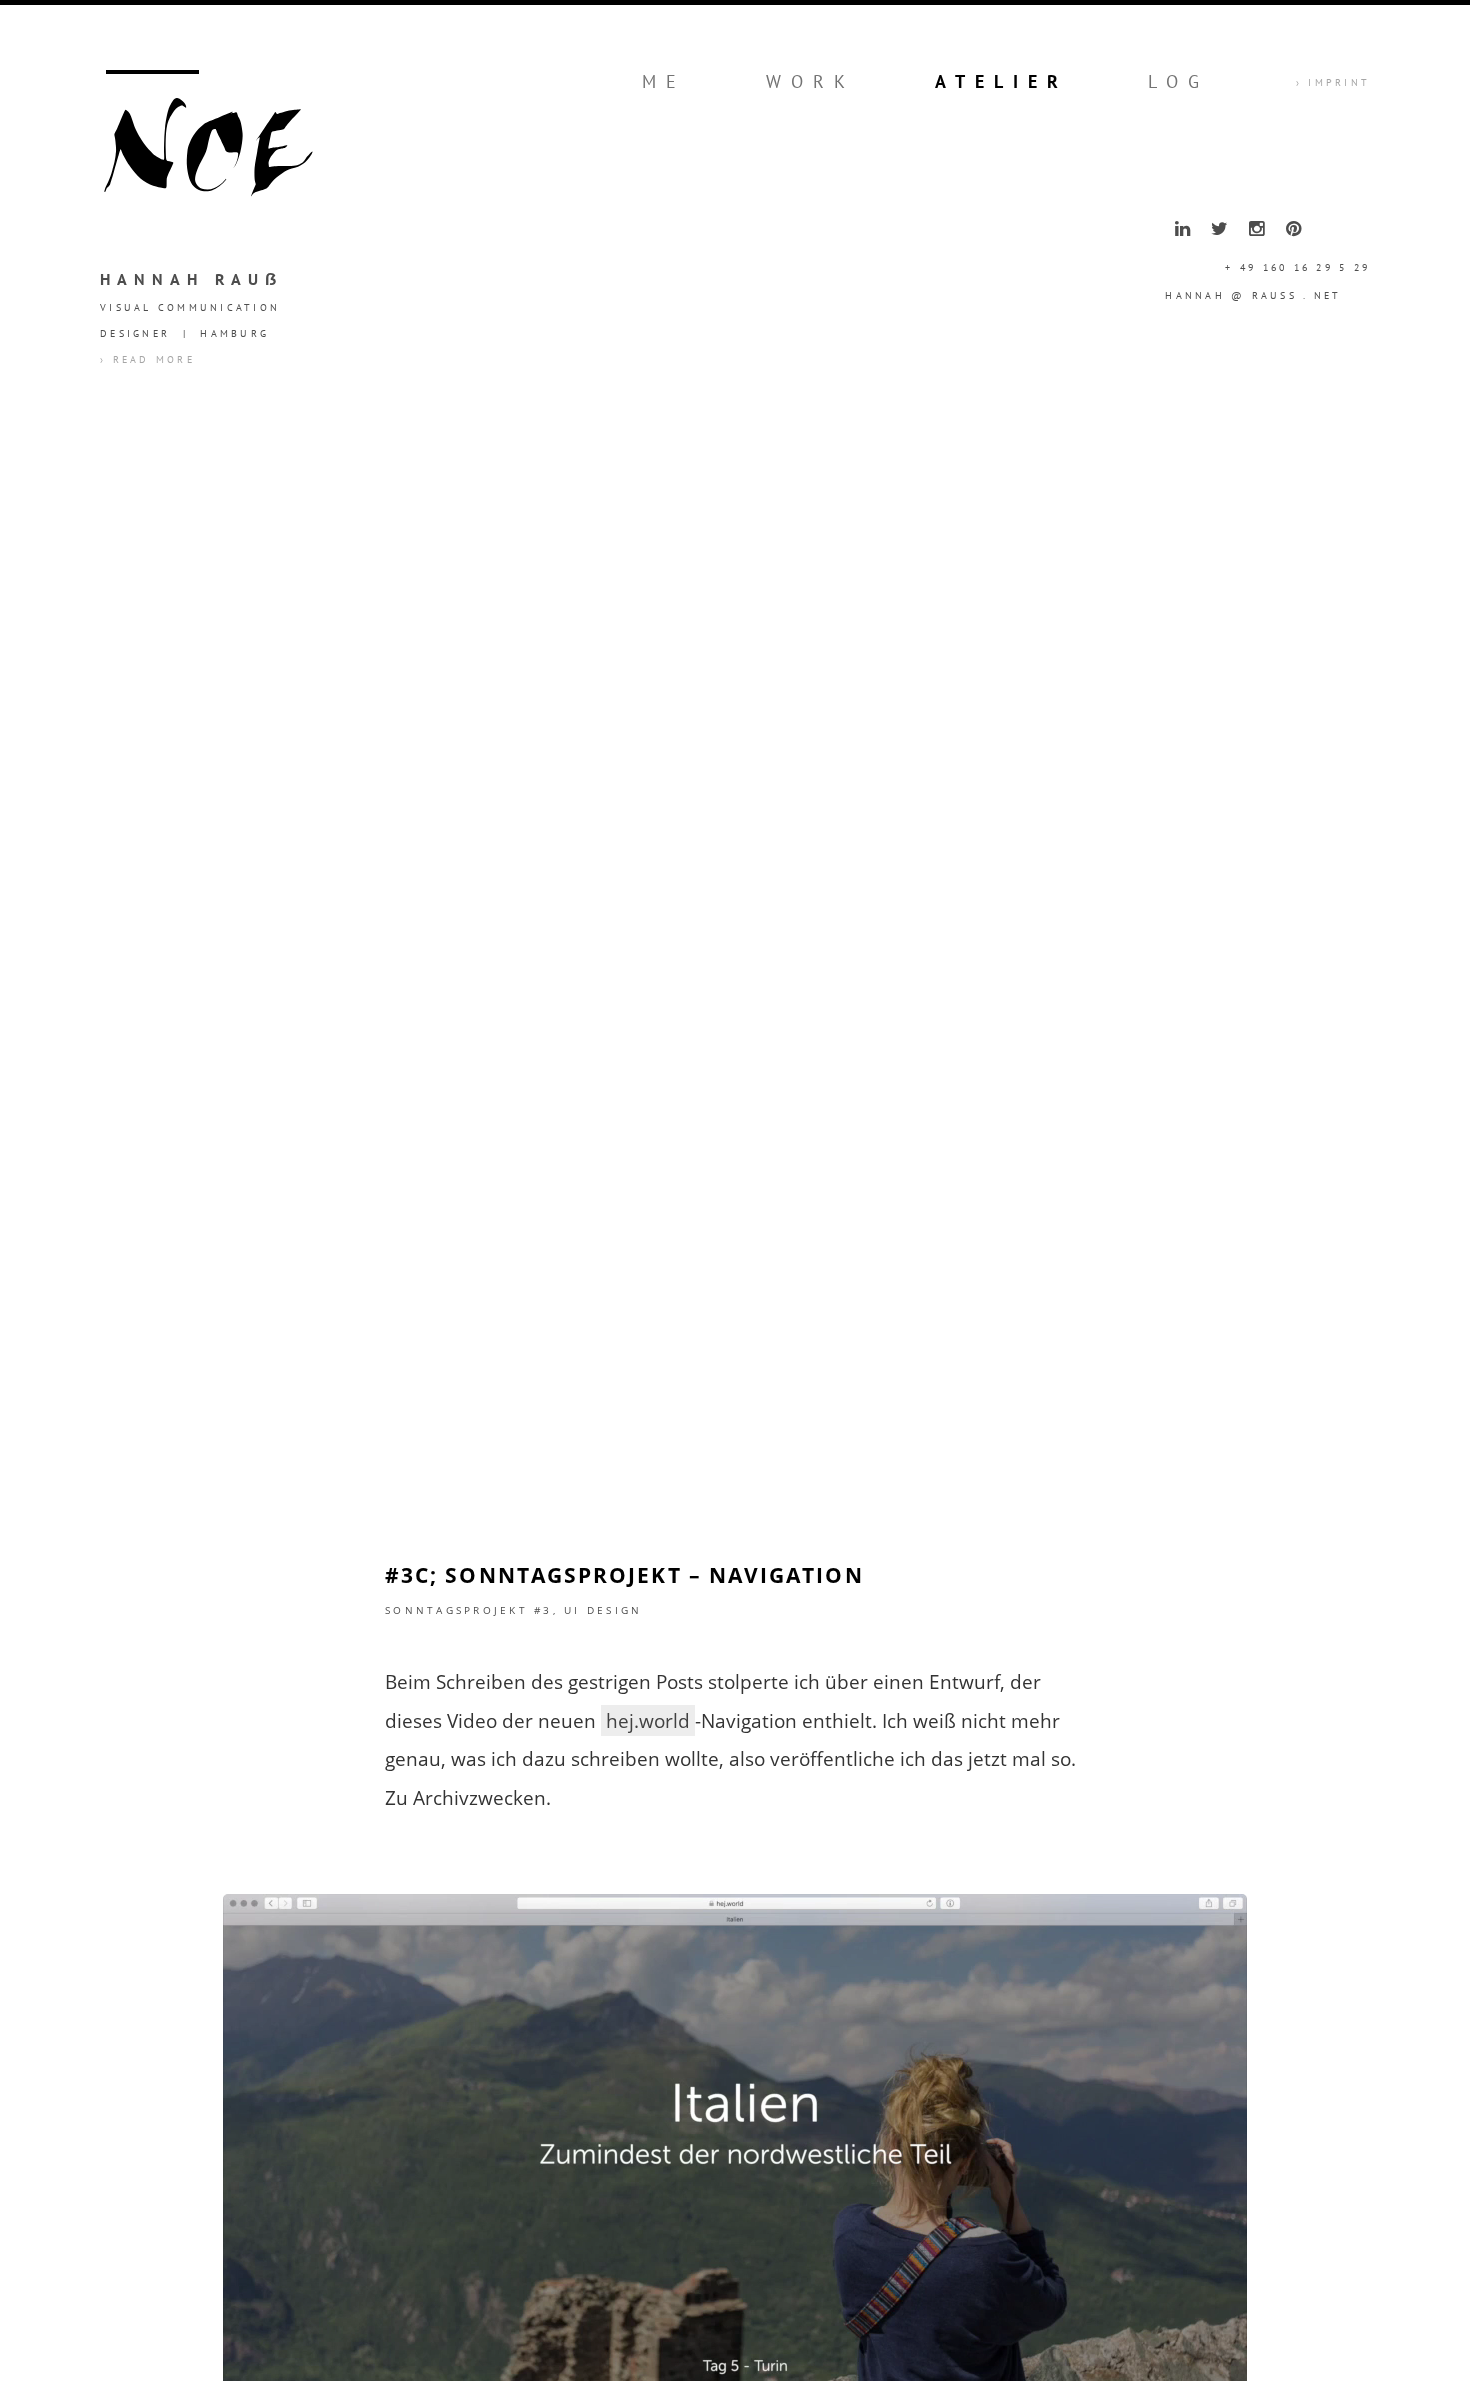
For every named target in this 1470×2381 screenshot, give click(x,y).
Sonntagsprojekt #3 (469, 1610)
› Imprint (1333, 82)
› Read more (147, 359)
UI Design (603, 1610)
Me (664, 81)
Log (1178, 81)
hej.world (648, 1720)
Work (810, 81)
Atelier (1001, 81)
